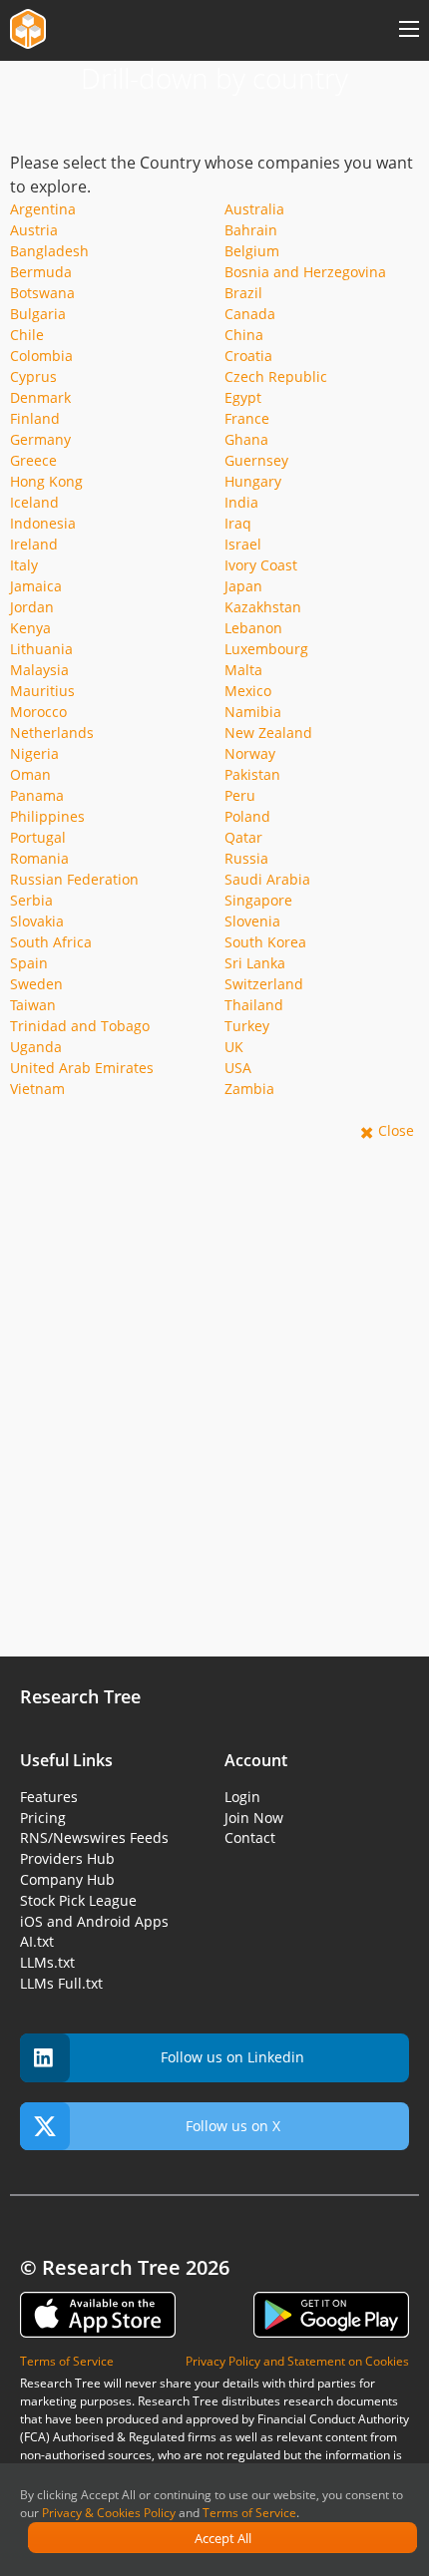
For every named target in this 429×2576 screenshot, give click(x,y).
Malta (243, 670)
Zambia (249, 1089)
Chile (27, 335)
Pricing (43, 1818)
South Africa (51, 942)
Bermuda (41, 272)
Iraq (238, 523)
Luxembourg (266, 649)
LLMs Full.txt (61, 1983)
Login (242, 1797)
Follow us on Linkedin (232, 2057)
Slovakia (37, 921)
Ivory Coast (261, 565)
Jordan (32, 607)
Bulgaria (38, 314)
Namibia (253, 712)
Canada (250, 314)
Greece (33, 460)
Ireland (34, 544)
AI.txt (37, 1941)
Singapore (258, 900)
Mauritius (42, 691)
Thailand (254, 1005)
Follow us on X (233, 2126)
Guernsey (256, 460)
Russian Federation (74, 879)
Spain (29, 963)
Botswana (42, 293)
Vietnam (37, 1089)
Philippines (47, 816)
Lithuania (41, 649)
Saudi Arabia (267, 879)
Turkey (247, 1026)
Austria (34, 230)
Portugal (38, 837)
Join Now (254, 1818)
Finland (35, 418)
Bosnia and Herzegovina (305, 272)
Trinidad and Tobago (80, 1026)
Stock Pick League (78, 1900)
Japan (243, 586)
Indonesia (43, 523)
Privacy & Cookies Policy (109, 2513)
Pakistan (252, 774)
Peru (240, 795)
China (244, 335)
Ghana (246, 439)
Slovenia (252, 921)
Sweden (36, 984)
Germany (40, 439)
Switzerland (264, 984)
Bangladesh (49, 251)
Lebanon (253, 628)
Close (396, 1130)
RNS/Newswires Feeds (94, 1838)
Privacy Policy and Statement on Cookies (297, 2361)
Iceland (34, 502)
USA (238, 1068)
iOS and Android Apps (94, 1921)
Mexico (248, 691)
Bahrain (251, 230)
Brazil (243, 293)
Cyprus (33, 376)
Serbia (31, 900)
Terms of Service (249, 2513)
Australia (254, 209)
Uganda (36, 1047)
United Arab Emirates (82, 1068)
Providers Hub (67, 1858)
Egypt (243, 397)
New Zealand (268, 733)
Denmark (40, 397)
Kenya (30, 628)
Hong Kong (46, 481)
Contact (250, 1838)
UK (234, 1047)
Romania (39, 858)
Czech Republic (276, 376)
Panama (37, 795)
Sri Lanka (255, 963)
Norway (250, 753)
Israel (243, 544)
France (247, 418)
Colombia (41, 356)
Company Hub (67, 1879)
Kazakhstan (263, 607)
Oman (30, 774)
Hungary (253, 481)
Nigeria (34, 753)
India (241, 502)
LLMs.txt (47, 1962)
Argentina (43, 209)
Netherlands (52, 733)
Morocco (38, 712)
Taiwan (33, 1005)
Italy (24, 565)
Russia (246, 858)
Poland (247, 816)
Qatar (243, 837)
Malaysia (39, 670)
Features (49, 1797)
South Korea (265, 942)
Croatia (248, 356)
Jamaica (36, 586)
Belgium (252, 251)
